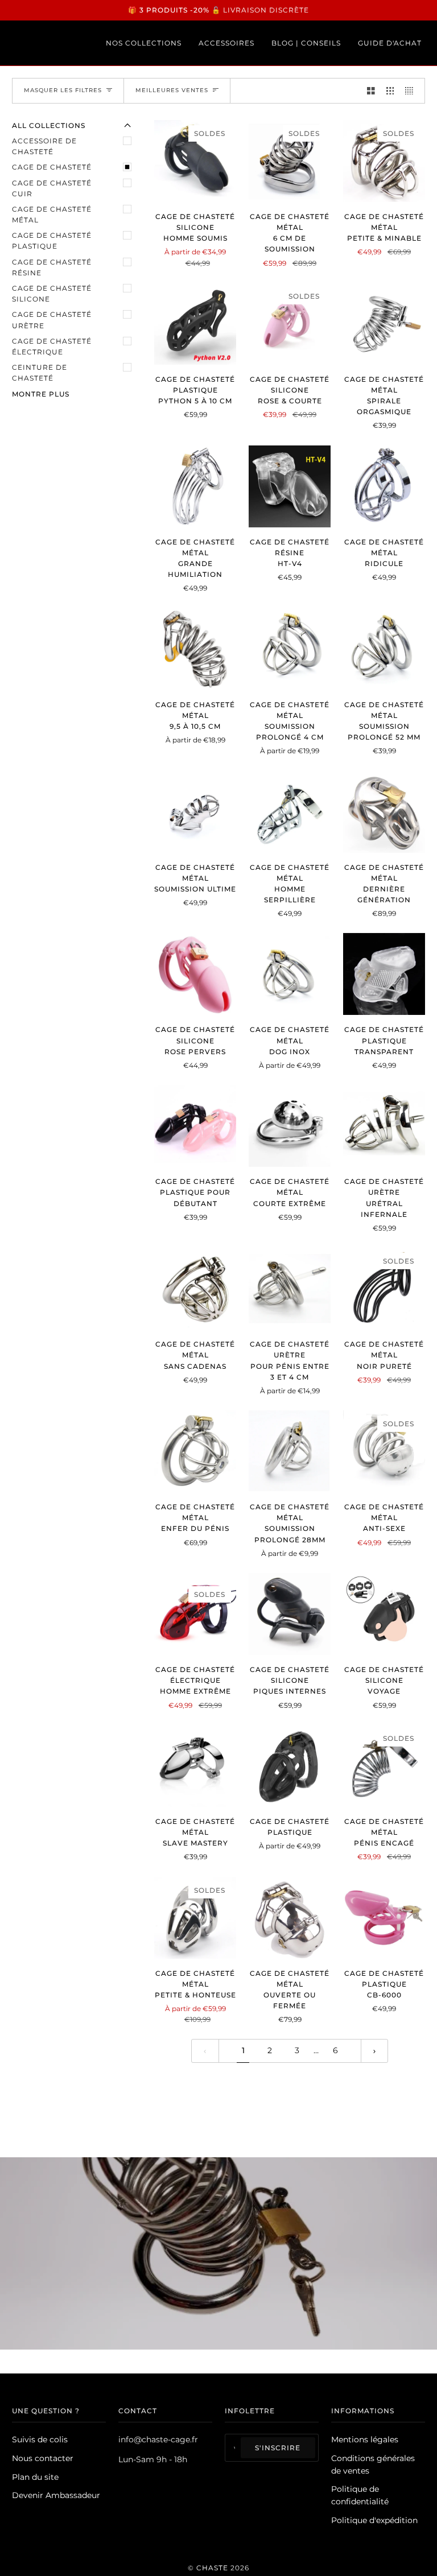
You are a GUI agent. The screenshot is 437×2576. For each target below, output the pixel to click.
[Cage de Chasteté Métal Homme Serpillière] (290, 812)
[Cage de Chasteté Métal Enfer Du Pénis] (195, 1451)
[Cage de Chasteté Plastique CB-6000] (384, 1918)
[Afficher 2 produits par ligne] (371, 91)
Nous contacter (43, 2458)
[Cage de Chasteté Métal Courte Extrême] (290, 1126)
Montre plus (41, 394)
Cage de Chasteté (52, 167)
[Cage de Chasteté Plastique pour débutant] (195, 1126)
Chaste (212, 2568)
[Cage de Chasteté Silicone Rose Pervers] (195, 974)
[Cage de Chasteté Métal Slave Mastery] (195, 1766)
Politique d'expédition (374, 2520)
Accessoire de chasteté (44, 146)
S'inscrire (278, 2448)
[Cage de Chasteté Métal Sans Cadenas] (195, 1289)
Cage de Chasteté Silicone (52, 294)
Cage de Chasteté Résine (52, 267)
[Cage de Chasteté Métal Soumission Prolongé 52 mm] (384, 649)
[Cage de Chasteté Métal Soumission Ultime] (195, 812)
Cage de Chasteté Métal (52, 214)
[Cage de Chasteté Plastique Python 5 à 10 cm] (195, 324)
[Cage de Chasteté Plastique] (290, 1766)
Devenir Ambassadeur (56, 2495)
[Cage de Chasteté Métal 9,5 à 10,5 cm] (195, 649)
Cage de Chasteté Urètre (52, 320)
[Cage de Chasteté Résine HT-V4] (290, 486)
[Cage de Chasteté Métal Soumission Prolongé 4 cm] (290, 649)
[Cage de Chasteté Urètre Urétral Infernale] (384, 1126)
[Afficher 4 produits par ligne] (412, 91)
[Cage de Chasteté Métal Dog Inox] (290, 974)
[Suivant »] (374, 2051)
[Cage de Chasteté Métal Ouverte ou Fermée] (290, 1918)
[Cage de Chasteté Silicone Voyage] (384, 1614)
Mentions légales (365, 2439)
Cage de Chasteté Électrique (52, 346)
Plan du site (35, 2477)
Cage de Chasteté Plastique (52, 241)
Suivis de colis (40, 2439)
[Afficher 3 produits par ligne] (390, 91)
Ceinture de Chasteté (40, 373)
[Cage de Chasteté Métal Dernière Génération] (384, 812)
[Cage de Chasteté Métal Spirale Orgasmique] (384, 324)
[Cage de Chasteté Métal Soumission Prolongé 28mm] (290, 1451)
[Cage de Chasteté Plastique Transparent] (384, 974)
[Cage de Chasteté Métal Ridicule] (384, 486)
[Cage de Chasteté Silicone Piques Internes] (290, 1614)
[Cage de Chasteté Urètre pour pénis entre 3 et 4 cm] (290, 1289)
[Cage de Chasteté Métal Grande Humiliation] (195, 486)
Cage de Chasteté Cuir (52, 188)
